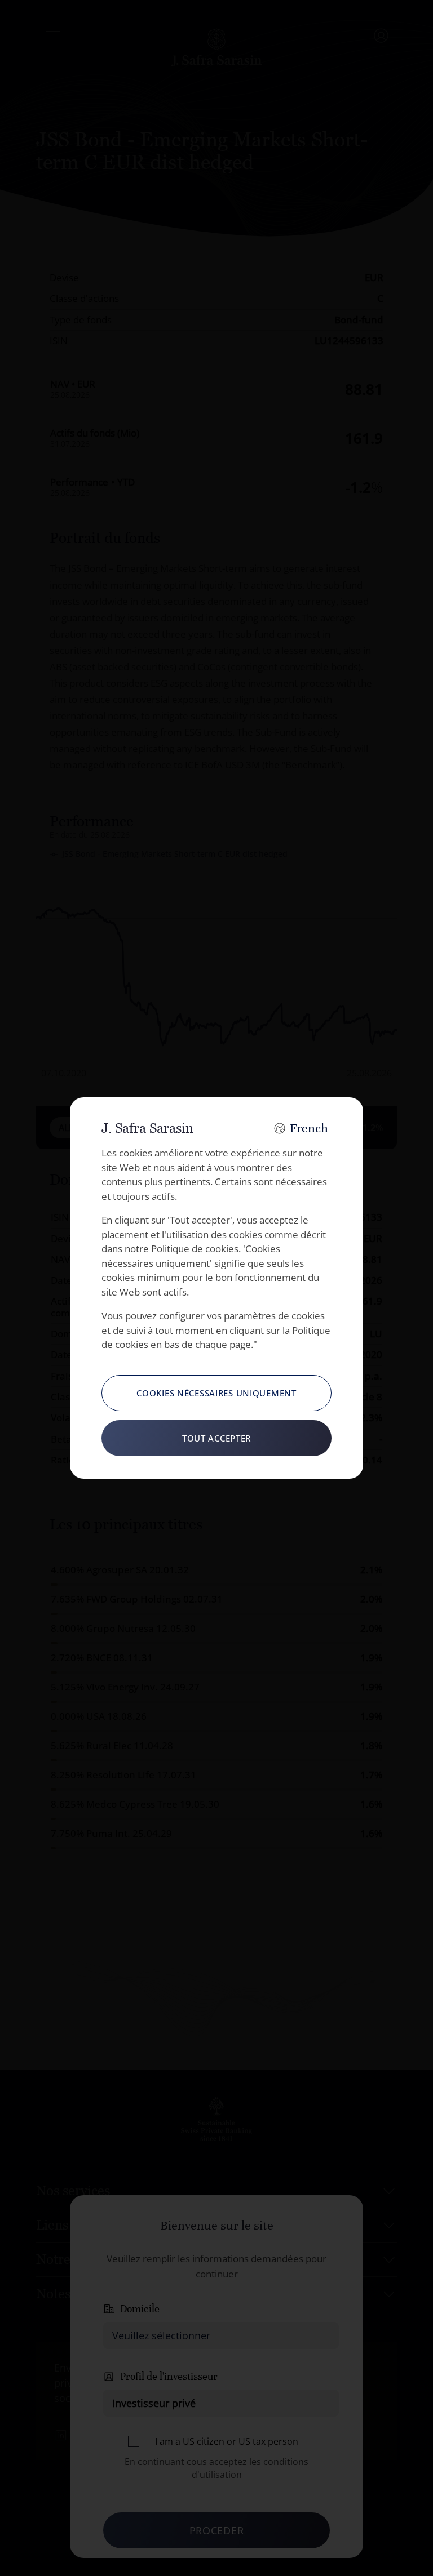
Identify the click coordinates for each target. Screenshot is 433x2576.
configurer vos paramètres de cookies (242, 1316)
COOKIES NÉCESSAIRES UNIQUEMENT (216, 1393)
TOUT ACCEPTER (216, 1438)
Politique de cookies (195, 1249)
